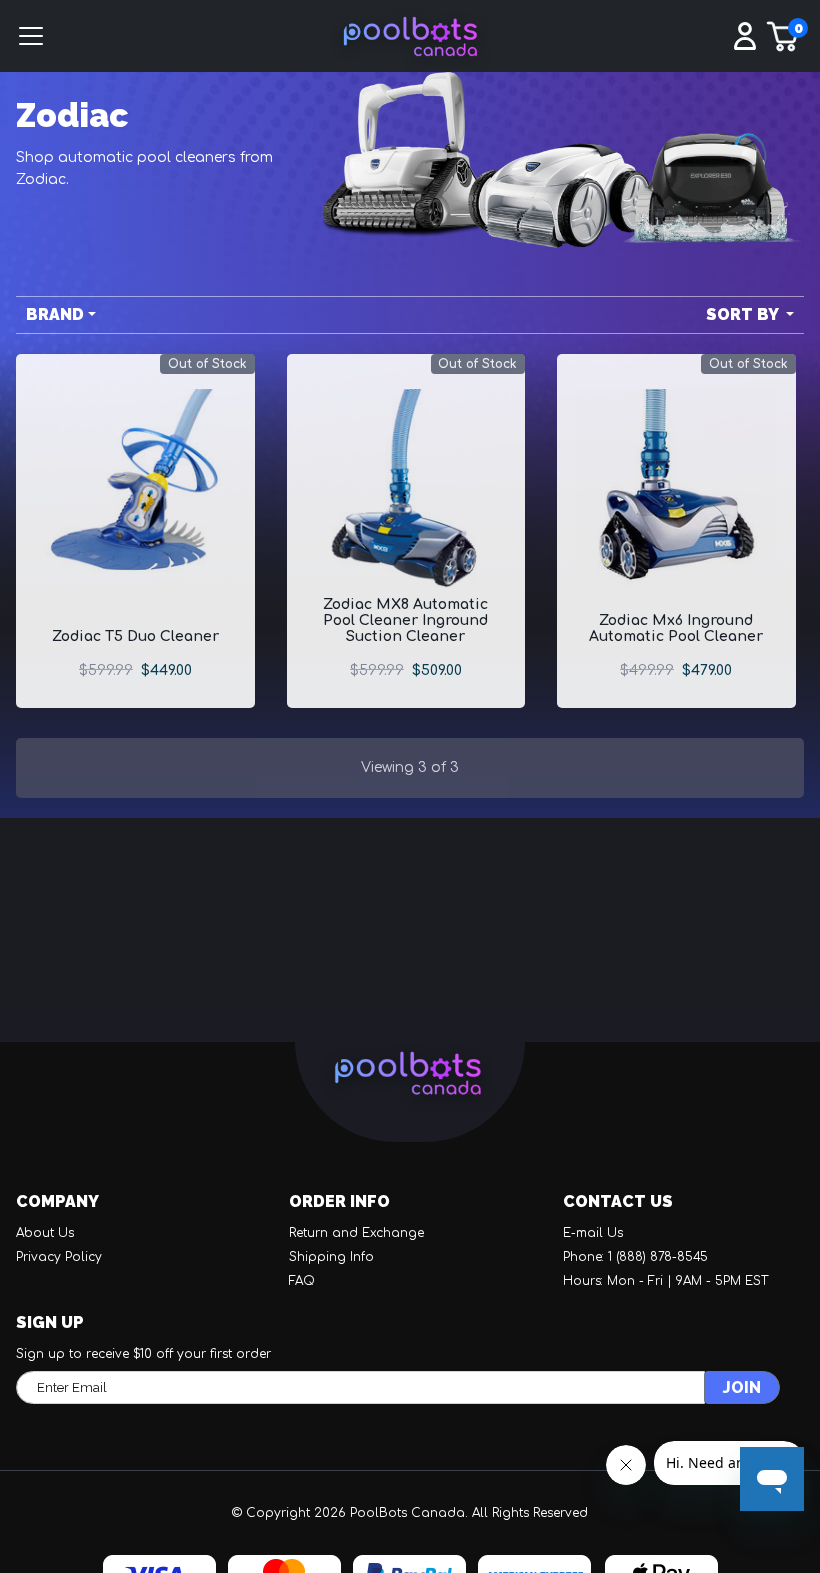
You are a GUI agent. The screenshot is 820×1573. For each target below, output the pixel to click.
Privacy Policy (59, 1257)
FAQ (302, 1281)
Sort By (744, 314)
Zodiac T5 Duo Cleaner (135, 636)
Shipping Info (331, 1257)
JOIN (742, 1387)
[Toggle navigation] (102, 40)
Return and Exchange (356, 1233)
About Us (45, 1233)
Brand (55, 314)
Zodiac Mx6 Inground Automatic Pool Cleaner (676, 628)
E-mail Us (593, 1233)
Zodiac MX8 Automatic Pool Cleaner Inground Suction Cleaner (405, 620)
